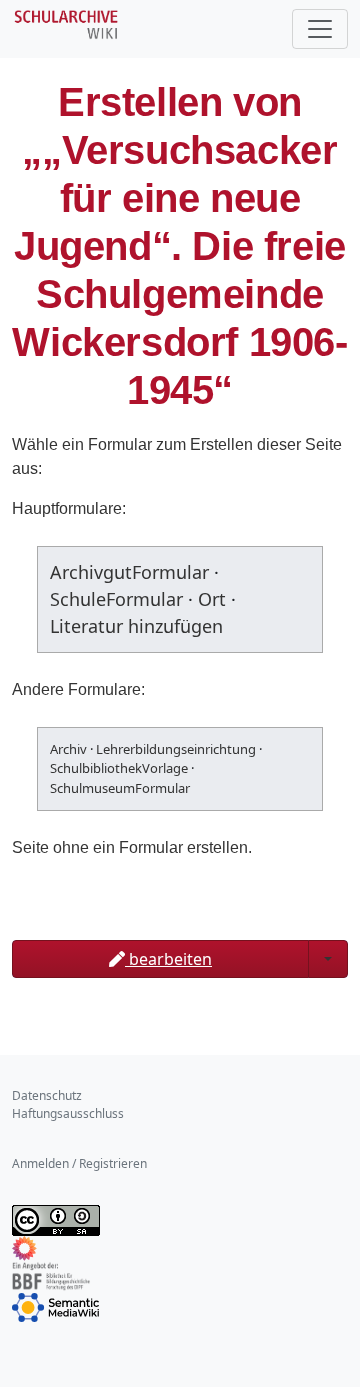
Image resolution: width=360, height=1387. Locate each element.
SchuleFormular (116, 599)
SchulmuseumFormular (120, 788)
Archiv (68, 749)
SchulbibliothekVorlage (119, 768)
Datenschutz (47, 1095)
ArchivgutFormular (129, 572)
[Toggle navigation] (320, 29)
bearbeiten (168, 959)
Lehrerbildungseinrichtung (176, 749)
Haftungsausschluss (68, 1113)
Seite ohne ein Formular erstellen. (132, 847)
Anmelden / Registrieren (79, 1163)
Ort (212, 599)
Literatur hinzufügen (136, 626)
